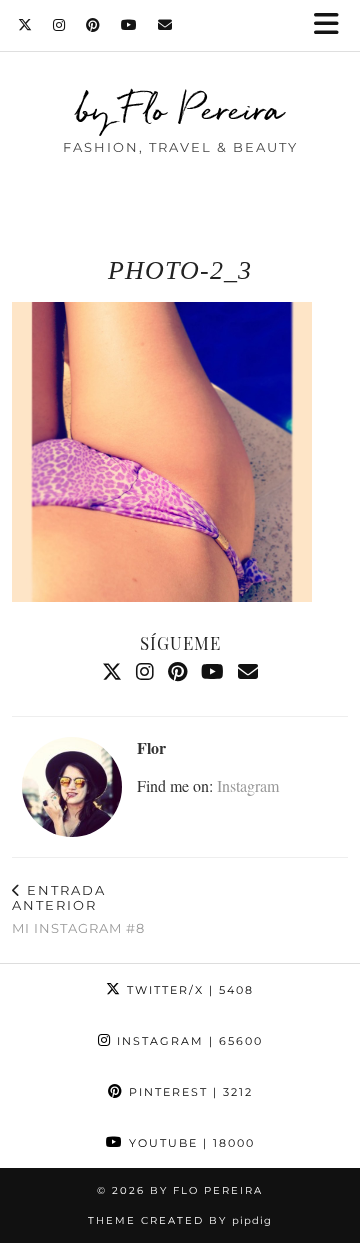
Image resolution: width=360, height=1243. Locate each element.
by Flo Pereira (180, 109)
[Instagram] (59, 25)
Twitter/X (188, 990)
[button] (333, 25)
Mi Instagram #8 (78, 909)
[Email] (165, 25)
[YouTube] (129, 25)
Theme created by (180, 1220)
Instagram (248, 785)
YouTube (189, 1143)
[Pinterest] (93, 25)
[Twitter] (25, 25)
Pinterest (188, 1092)
